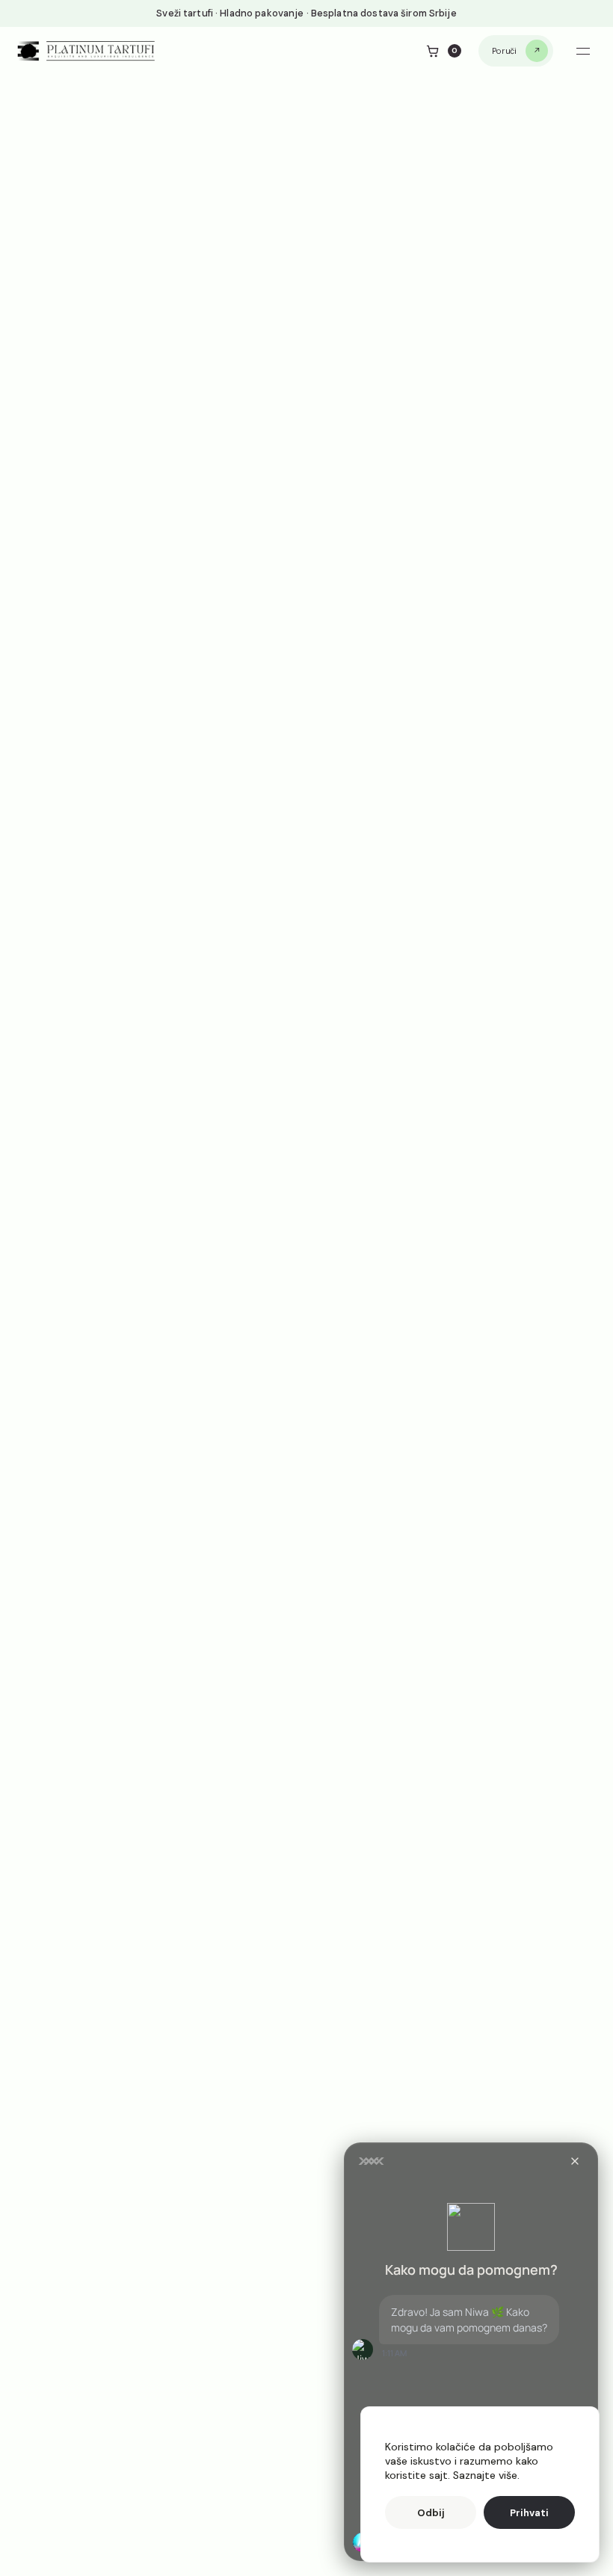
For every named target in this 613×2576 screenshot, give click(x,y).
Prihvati (529, 2513)
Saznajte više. (486, 2475)
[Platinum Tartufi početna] (87, 51)
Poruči (504, 51)
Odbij (431, 2513)
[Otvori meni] (583, 51)
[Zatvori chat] (575, 2161)
